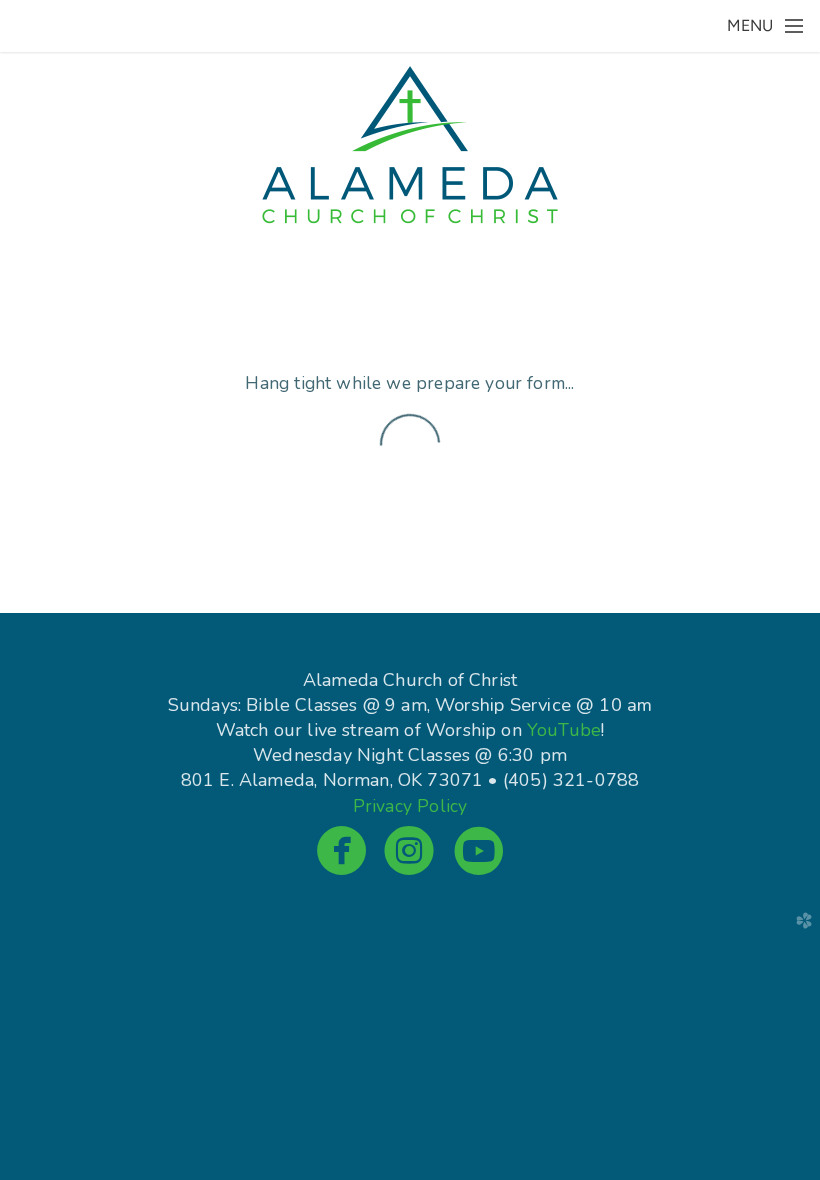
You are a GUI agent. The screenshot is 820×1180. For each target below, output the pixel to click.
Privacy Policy (410, 806)
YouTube (564, 730)
